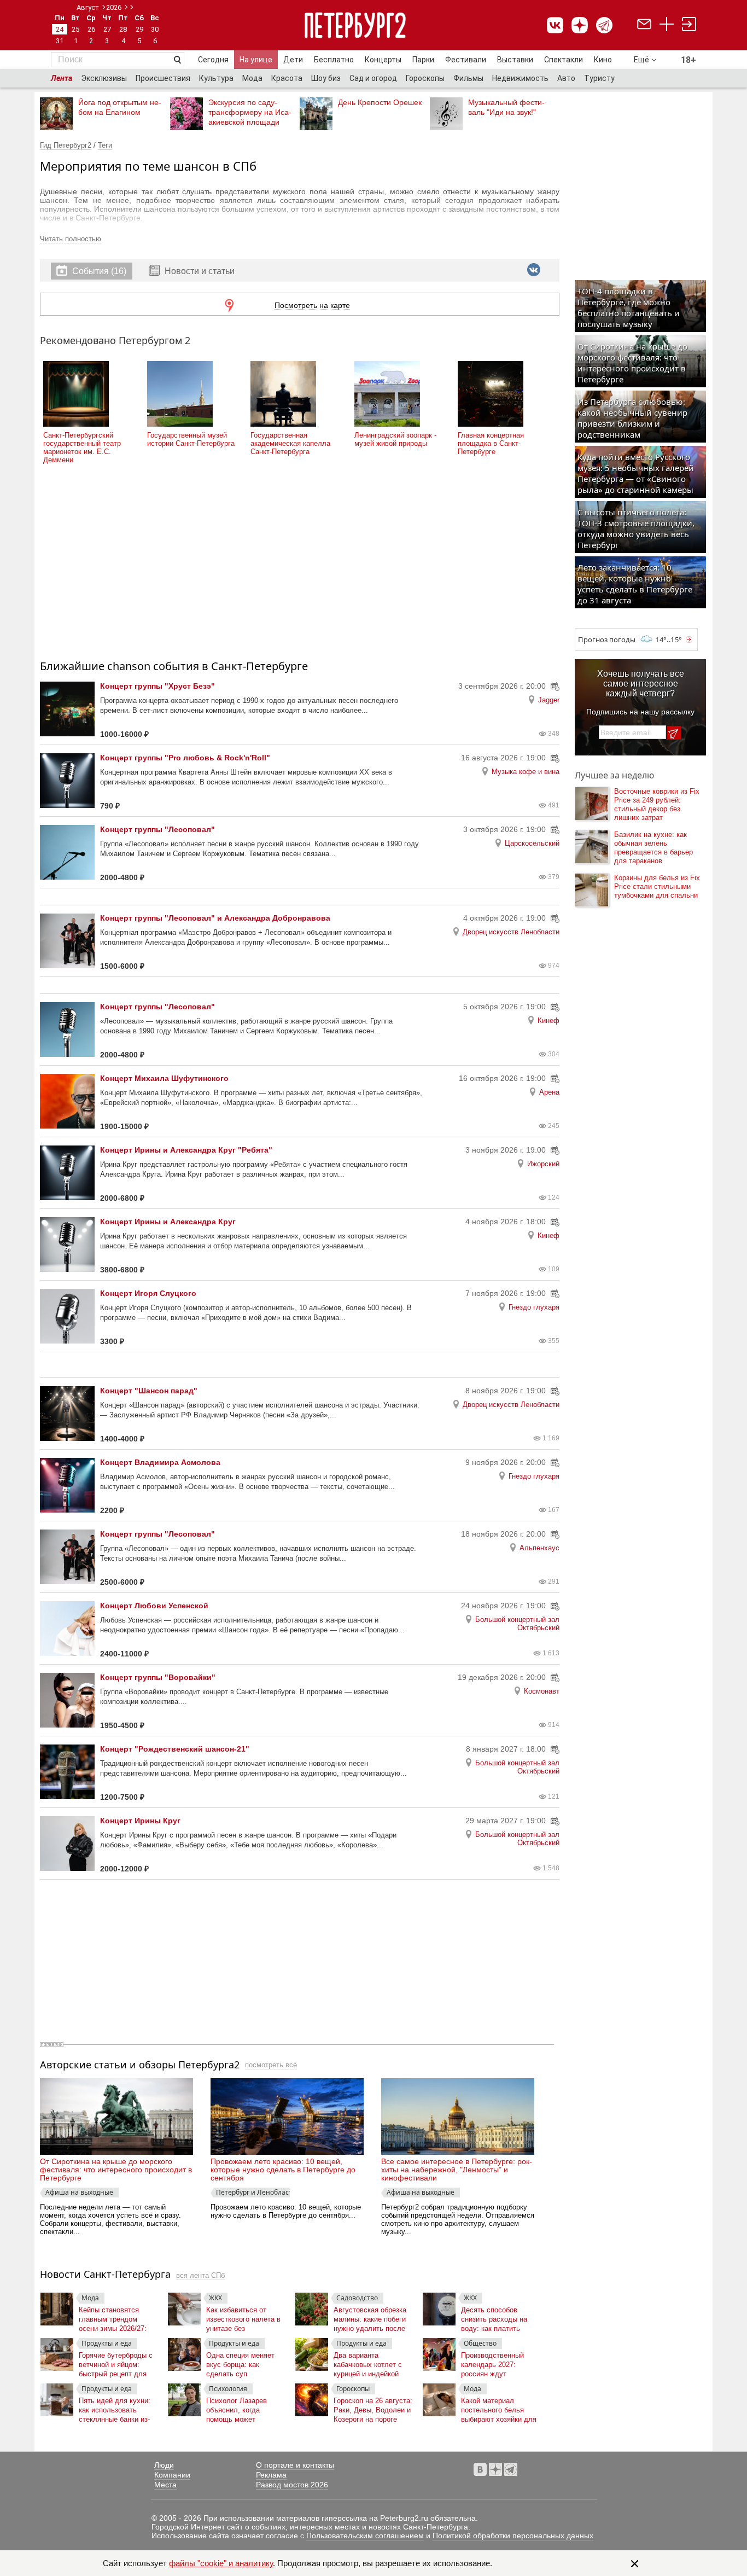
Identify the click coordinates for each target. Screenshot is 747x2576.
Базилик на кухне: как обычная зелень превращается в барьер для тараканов (653, 848)
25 (75, 29)
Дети (293, 60)
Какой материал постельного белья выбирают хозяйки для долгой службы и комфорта (499, 2408)
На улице (256, 60)
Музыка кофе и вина (526, 772)
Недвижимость (520, 78)
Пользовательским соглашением (365, 2536)
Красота (287, 78)
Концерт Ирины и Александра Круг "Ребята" (186, 1150)
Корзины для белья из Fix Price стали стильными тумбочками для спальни (657, 886)
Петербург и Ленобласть (253, 2192)
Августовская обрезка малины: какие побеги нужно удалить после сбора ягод (370, 2317)
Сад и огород (373, 78)
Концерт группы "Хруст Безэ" (157, 686)
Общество (480, 2343)
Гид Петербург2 (66, 145)
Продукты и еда (107, 2343)
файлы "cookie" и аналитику (221, 2563)
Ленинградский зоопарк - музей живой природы (395, 439)
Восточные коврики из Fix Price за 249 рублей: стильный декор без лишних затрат (657, 804)
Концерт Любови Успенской (154, 1606)
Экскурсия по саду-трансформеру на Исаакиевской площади (250, 112)
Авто (566, 78)
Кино (603, 60)
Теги (105, 145)
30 (155, 29)
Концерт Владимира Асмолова (160, 1462)
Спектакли (564, 60)
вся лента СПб (200, 2275)
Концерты (383, 60)
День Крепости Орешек (380, 102)
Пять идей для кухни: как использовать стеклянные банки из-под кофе (115, 2408)
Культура (216, 78)
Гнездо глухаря (534, 1307)
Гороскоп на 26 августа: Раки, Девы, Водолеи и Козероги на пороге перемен (373, 2408)
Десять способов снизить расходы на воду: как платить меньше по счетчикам (497, 2317)
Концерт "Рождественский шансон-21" (175, 1749)
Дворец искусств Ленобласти (511, 932)
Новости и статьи (199, 271)
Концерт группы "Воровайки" (158, 1677)
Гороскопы (425, 78)
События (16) (99, 271)
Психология (228, 2389)
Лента (62, 78)
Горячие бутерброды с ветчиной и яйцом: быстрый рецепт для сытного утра (116, 2362)
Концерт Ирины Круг (140, 1821)
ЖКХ (215, 2298)
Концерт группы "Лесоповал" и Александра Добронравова (215, 918)
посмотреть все (271, 2065)
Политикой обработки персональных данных (513, 2536)
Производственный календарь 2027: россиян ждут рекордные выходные (497, 2362)
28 (123, 29)
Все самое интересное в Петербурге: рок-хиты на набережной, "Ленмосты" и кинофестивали (457, 2170)
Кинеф (548, 1020)
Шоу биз (326, 78)
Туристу (599, 78)
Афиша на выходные (79, 2192)
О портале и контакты (295, 2465)
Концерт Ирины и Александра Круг (168, 1222)
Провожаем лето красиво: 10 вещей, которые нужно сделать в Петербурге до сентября (283, 2170)
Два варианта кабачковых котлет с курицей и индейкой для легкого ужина (368, 2362)
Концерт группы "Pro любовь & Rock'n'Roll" (185, 758)
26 (91, 29)
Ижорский (543, 1164)
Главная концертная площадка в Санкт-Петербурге (491, 443)
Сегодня (213, 60)
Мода (252, 78)
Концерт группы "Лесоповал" (157, 829)
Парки (423, 60)
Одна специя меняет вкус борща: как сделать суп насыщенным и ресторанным (240, 2362)
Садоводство (357, 2298)
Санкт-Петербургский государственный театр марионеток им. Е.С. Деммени (82, 447)
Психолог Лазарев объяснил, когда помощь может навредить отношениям (245, 2408)
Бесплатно (334, 60)
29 (139, 29)
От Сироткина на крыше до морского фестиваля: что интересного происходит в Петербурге (116, 2170)
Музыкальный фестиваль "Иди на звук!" (506, 107)
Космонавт (542, 1691)
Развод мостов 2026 (292, 2485)
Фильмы (468, 78)
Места (165, 2485)
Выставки (515, 60)
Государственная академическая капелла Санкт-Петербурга (290, 443)
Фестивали (466, 60)
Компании (172, 2475)
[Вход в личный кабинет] (689, 25)
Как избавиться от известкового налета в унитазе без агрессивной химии (243, 2317)
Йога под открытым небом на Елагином (120, 107)
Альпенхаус (539, 1548)
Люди (164, 2465)
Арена (549, 1092)
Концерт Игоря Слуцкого (148, 1293)
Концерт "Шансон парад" (149, 1391)
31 (60, 41)
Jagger (549, 700)
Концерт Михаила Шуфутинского (164, 1078)
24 (60, 29)
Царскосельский (532, 843)
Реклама (271, 2475)
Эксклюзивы (104, 78)
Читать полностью (71, 239)
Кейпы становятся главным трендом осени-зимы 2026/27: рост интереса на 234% (117, 2317)
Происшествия (163, 78)
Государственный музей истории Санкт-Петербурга (191, 439)
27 (107, 29)
